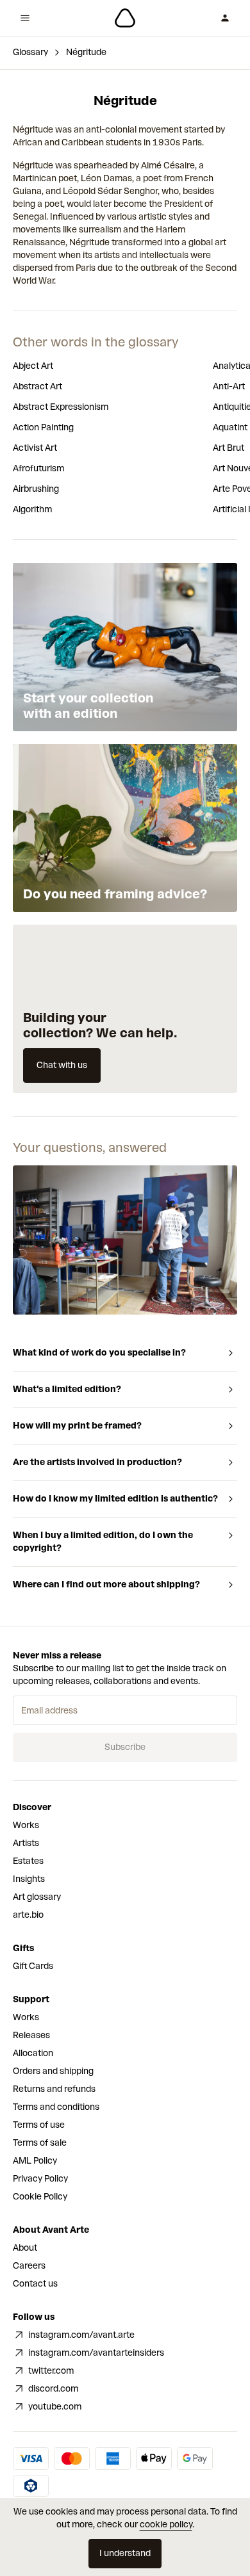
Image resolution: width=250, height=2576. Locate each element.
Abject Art (33, 366)
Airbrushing (36, 489)
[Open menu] (25, 18)
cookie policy (166, 2524)
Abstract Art (37, 386)
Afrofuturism (38, 468)
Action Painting (43, 427)
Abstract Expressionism (61, 407)
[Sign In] (225, 18)
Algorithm (32, 509)
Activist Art (35, 448)
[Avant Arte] (125, 18)
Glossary (30, 52)
